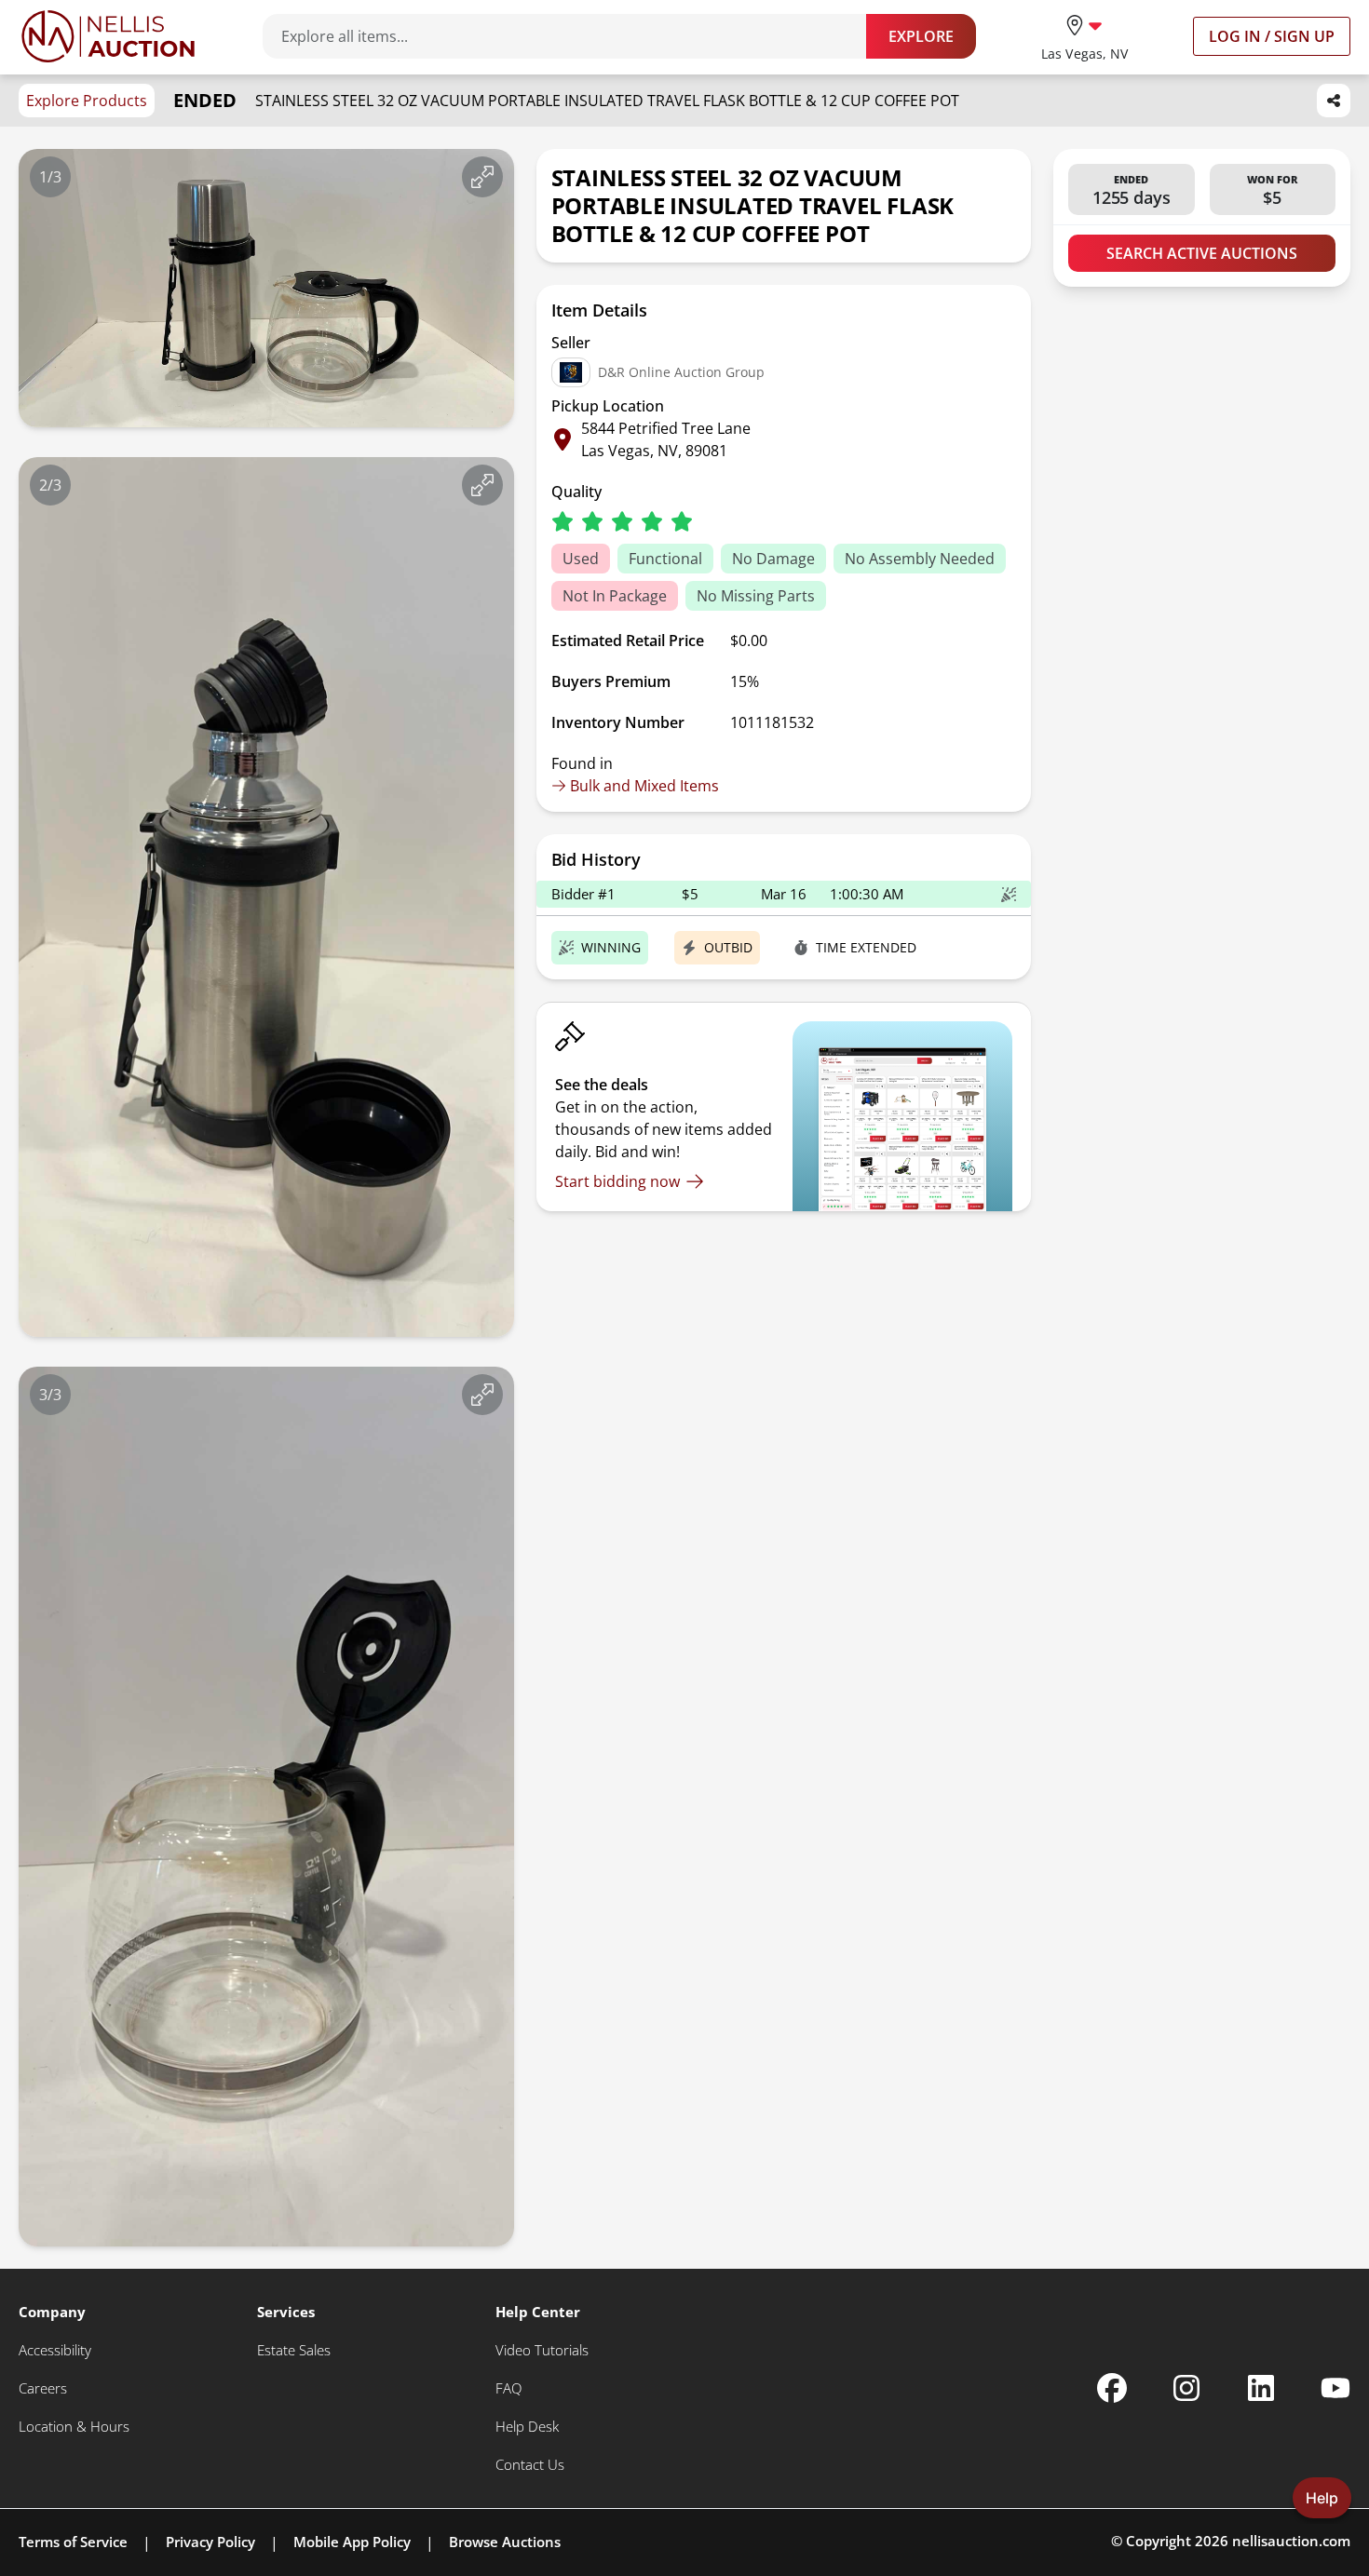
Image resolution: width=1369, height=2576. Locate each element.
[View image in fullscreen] (482, 177)
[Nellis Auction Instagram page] (1186, 2388)
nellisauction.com (1291, 2541)
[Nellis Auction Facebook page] (1112, 2388)
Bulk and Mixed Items (644, 786)
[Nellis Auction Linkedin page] (1261, 2388)
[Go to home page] (108, 36)
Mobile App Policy (352, 2542)
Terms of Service (73, 2542)
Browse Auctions (505, 2542)
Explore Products (87, 101)
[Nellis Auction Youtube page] (1335, 2388)
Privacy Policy (210, 2542)
